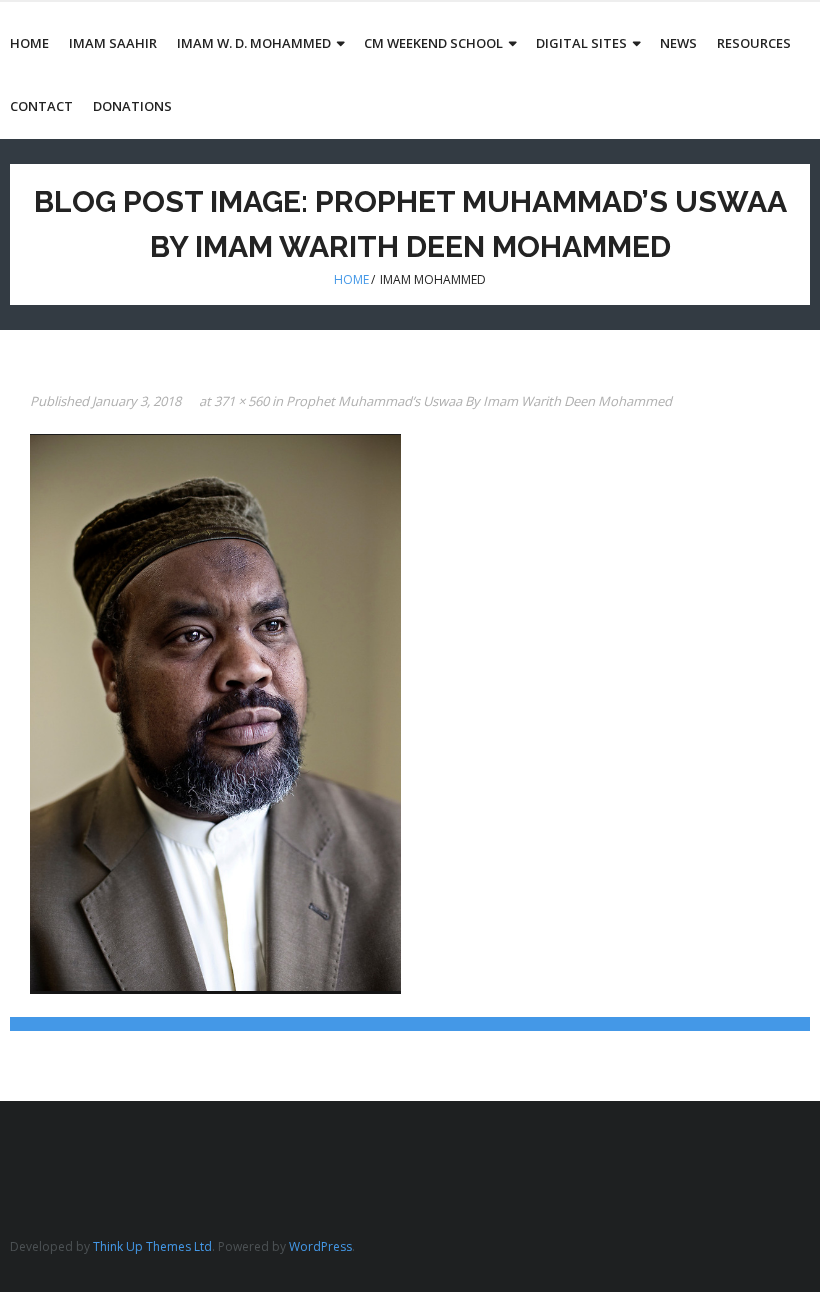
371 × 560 (241, 401)
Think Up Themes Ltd (152, 1246)
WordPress (320, 1246)
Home (351, 279)
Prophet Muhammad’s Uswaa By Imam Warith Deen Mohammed (479, 401)
